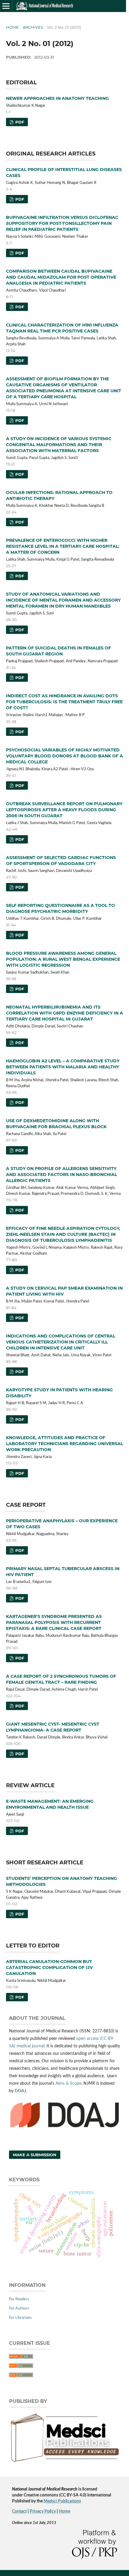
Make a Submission (35, 2155)
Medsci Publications (62, 2501)
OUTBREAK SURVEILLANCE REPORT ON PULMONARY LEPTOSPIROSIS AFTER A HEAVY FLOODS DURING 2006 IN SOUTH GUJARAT (64, 810)
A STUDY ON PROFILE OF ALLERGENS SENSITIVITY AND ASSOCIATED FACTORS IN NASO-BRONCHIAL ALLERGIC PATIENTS (61, 1175)
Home (12, 27)
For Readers (19, 2299)
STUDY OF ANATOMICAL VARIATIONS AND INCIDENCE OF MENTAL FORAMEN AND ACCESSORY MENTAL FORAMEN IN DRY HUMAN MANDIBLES (63, 600)
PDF (19, 122)
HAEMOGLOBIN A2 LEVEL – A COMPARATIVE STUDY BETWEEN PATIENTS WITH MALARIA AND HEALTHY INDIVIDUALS (63, 1067)
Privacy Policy (43, 2511)
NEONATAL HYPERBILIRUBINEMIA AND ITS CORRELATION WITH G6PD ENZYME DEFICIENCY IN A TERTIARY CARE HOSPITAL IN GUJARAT (64, 1013)
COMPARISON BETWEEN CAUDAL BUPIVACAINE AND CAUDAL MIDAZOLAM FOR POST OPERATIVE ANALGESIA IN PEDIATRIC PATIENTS (61, 277)
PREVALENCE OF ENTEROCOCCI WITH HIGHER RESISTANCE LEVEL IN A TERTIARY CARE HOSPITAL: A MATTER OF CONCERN (63, 546)
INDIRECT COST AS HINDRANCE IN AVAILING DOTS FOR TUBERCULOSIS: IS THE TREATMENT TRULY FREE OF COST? (64, 702)
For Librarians (20, 2318)
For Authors (19, 2309)
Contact (19, 2511)
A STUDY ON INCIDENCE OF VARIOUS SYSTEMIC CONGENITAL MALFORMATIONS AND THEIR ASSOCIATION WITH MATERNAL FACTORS (59, 445)
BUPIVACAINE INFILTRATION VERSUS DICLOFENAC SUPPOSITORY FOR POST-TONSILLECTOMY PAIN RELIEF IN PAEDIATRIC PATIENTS (62, 223)
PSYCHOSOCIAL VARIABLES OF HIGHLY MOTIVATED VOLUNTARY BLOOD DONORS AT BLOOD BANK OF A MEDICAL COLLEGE (64, 756)
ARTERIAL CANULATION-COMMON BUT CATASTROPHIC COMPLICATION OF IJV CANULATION (49, 1968)
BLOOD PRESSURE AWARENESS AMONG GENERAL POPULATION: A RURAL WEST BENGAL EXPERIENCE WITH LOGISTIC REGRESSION (63, 959)
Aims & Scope (68, 2084)
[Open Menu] (6, 6)
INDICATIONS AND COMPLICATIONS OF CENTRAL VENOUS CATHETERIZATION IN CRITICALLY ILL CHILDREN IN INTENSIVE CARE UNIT (61, 1342)
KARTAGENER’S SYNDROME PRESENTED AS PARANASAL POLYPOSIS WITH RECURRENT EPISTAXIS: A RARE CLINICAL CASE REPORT (54, 1622)
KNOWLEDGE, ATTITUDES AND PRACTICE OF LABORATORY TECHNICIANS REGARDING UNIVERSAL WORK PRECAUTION (64, 1444)
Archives (33, 27)
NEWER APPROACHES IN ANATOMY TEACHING (57, 98)
